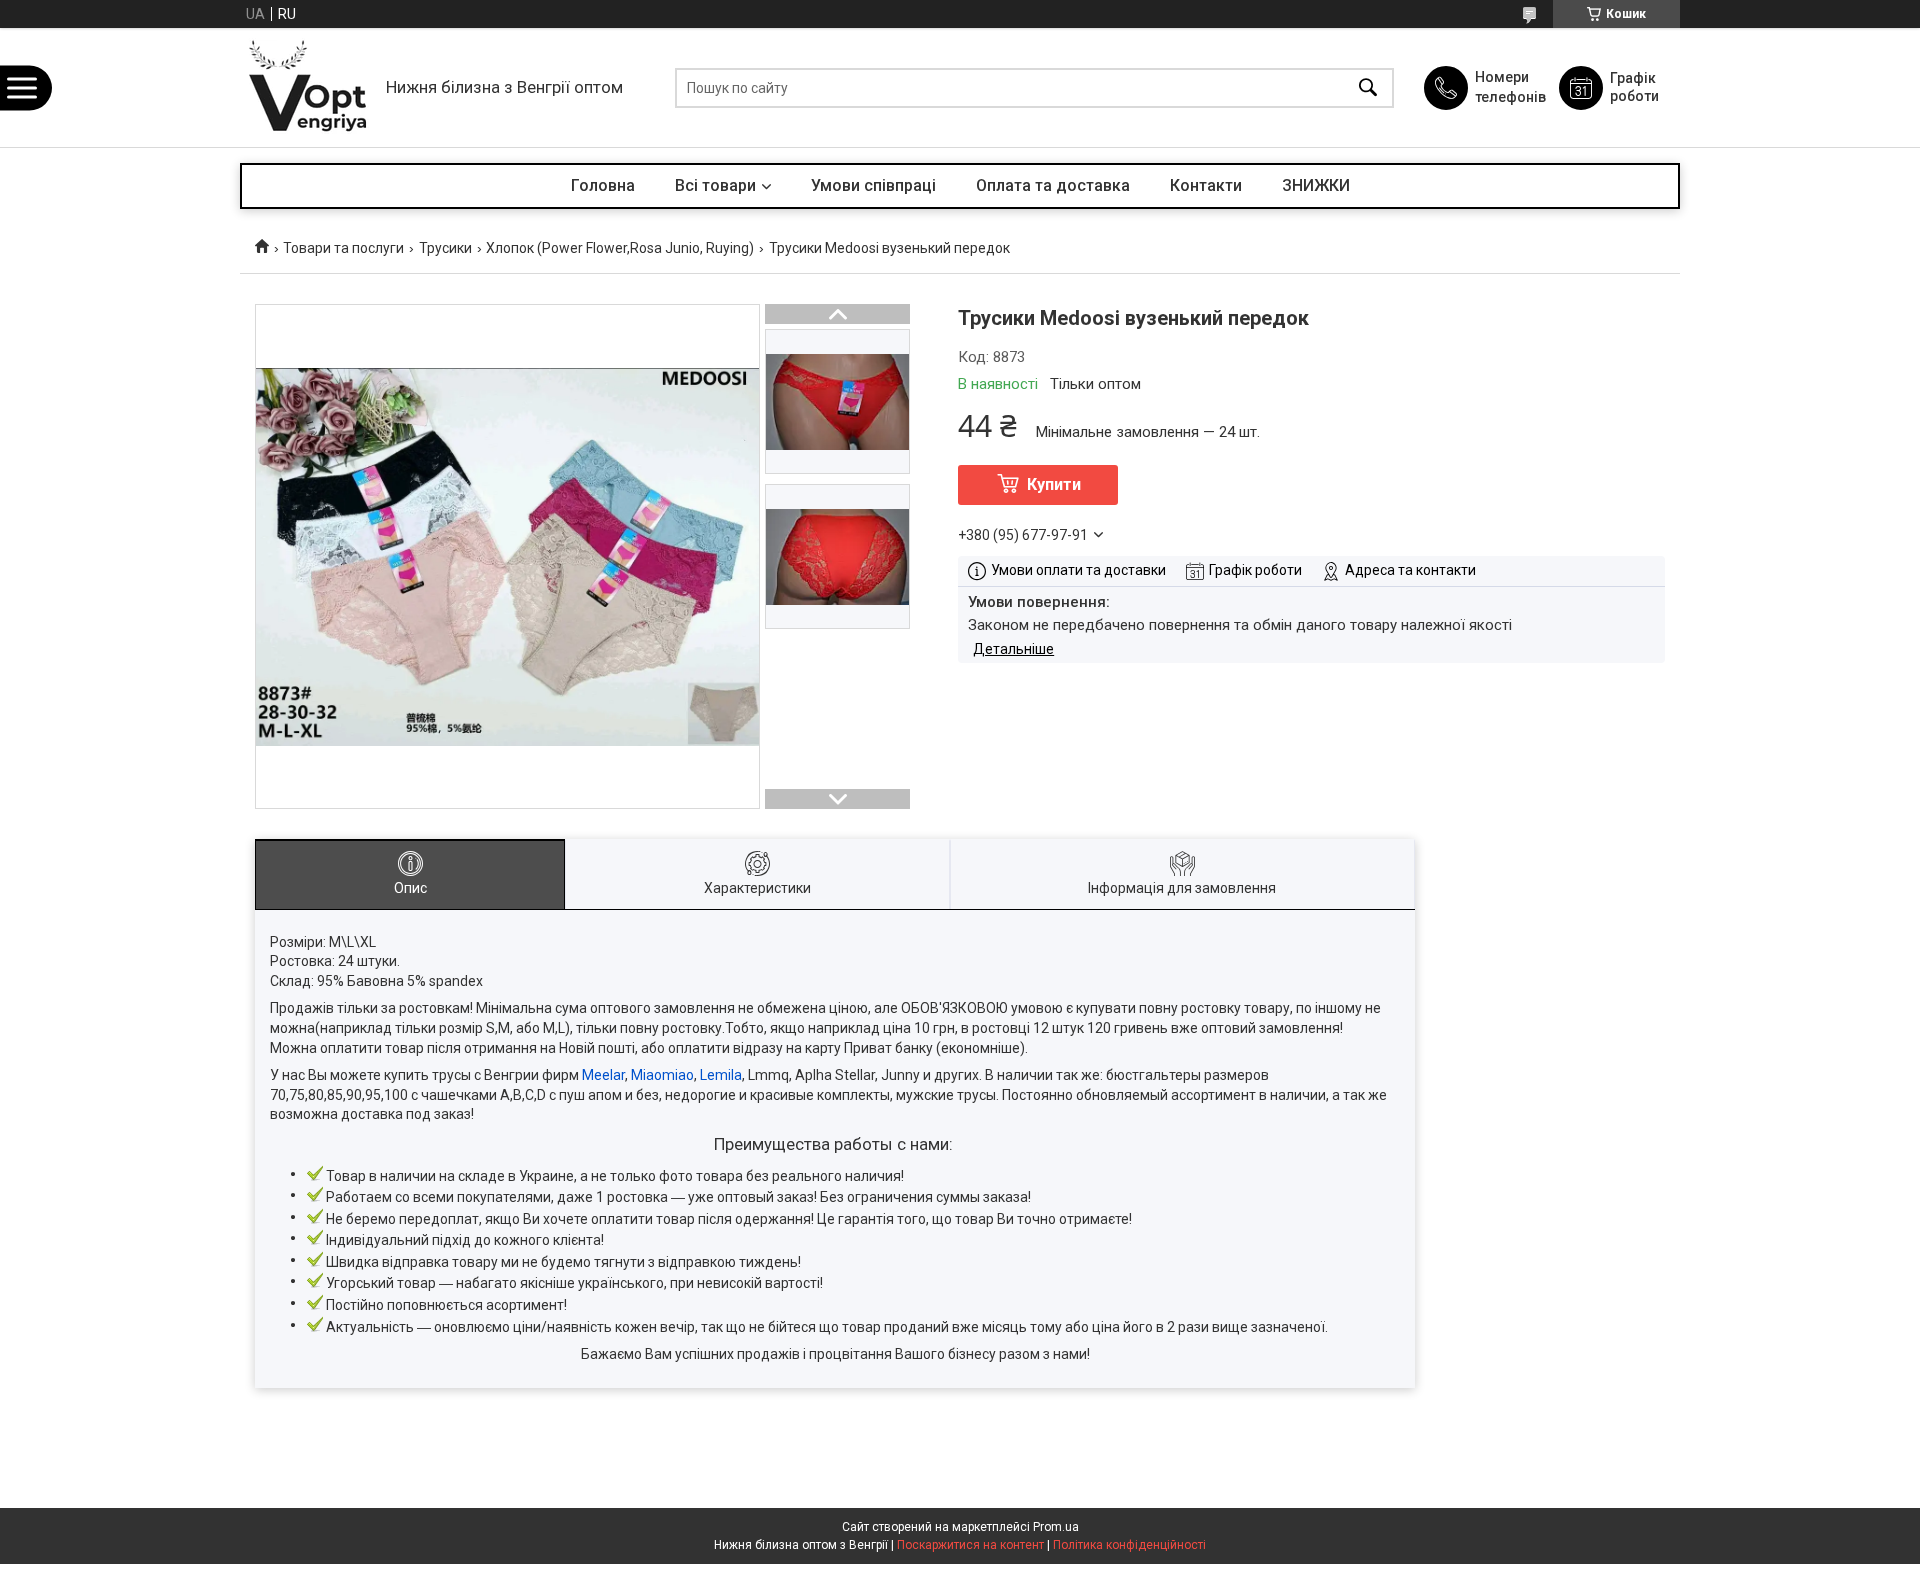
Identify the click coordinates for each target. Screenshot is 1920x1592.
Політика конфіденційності (1129, 1545)
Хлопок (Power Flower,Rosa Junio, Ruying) (620, 248)
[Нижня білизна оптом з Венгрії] (308, 87)
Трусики (445, 248)
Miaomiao (662, 1075)
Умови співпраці (873, 185)
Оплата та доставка (1053, 185)
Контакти (1206, 185)
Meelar (603, 1075)
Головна (603, 185)
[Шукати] (1368, 87)
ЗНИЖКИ (1316, 185)
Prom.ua (1056, 1527)
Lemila (721, 1075)
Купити (1054, 484)
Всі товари (715, 185)
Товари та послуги (343, 248)
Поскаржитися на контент (970, 1545)
